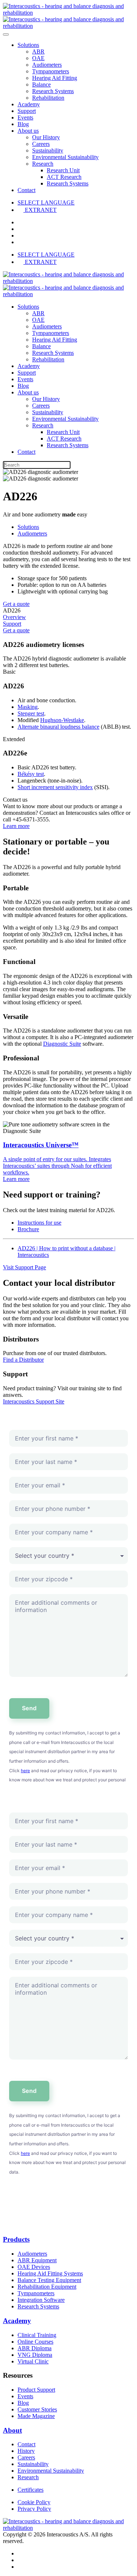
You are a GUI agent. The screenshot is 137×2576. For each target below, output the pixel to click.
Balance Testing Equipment (49, 2280)
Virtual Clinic (33, 2361)
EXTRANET (41, 210)
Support (27, 111)
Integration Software (41, 2300)
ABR (38, 51)
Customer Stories (37, 2409)
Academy (29, 104)
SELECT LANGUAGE (46, 203)
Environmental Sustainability (65, 157)
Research (43, 164)
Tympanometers (51, 71)
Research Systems (53, 91)
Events (25, 117)
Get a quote (16, 604)
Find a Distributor (23, 1360)
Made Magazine (36, 2416)
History (26, 2451)
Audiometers (47, 65)
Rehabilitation (48, 98)
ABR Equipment (37, 2260)
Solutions (28, 45)
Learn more (16, 826)
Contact (26, 190)
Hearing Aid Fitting (55, 78)
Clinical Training (37, 2335)
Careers (41, 144)
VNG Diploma (35, 2355)
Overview (14, 617)
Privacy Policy (34, 2509)
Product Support (36, 2390)
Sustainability (48, 150)
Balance (41, 84)
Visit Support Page (24, 1267)
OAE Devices (34, 2267)
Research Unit (63, 170)
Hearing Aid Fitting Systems (50, 2273)
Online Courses (35, 2342)
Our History (46, 137)
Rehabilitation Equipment (47, 2287)
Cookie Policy (34, 2502)
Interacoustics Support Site (34, 1401)
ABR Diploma (35, 2348)
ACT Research (64, 177)
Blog (23, 124)
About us (28, 131)
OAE (38, 58)
